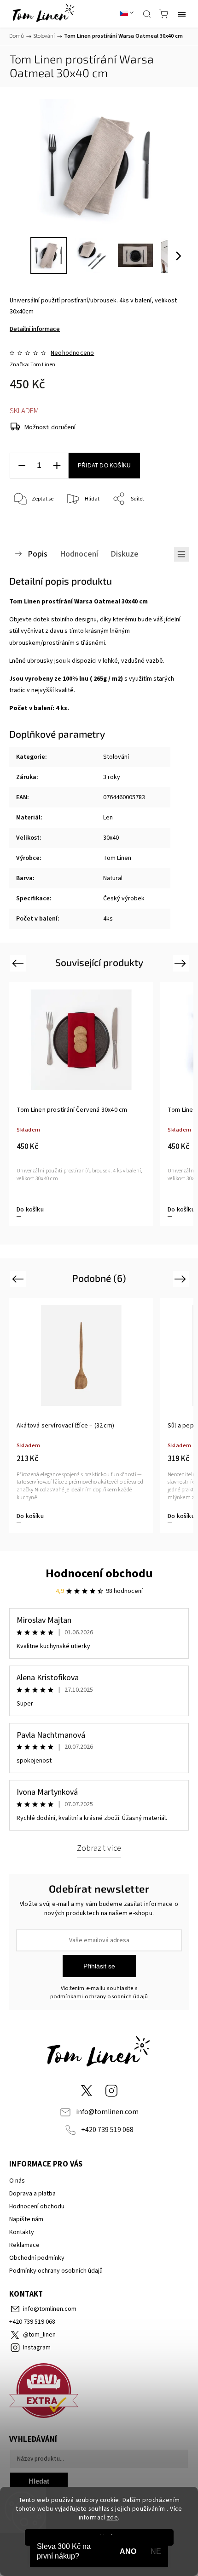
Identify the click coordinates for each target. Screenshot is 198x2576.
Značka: (32, 365)
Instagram (111, 2091)
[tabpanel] (81, 1104)
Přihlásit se (99, 1966)
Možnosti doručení (50, 427)
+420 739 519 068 (107, 2130)
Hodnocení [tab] (79, 554)
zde (113, 2517)
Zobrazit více (99, 1848)
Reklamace (24, 2245)
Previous (19, 963)
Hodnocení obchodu (99, 1573)
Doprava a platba (32, 2194)
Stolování (116, 757)
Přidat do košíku (104, 466)
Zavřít (169, 523)
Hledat (39, 2481)
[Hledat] (147, 14)
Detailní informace (35, 329)
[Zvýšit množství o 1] (57, 466)
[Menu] (182, 14)
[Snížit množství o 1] (22, 466)
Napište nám (26, 2219)
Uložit (31, 527)
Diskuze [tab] (125, 554)
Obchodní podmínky (37, 2258)
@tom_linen (87, 2091)
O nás (17, 2181)
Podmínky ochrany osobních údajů (56, 2271)
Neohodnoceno (72, 353)
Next (182, 963)
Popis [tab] (38, 554)
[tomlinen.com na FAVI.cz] (99, 2392)
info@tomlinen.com (107, 2112)
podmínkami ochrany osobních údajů (99, 1996)
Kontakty (22, 2232)
